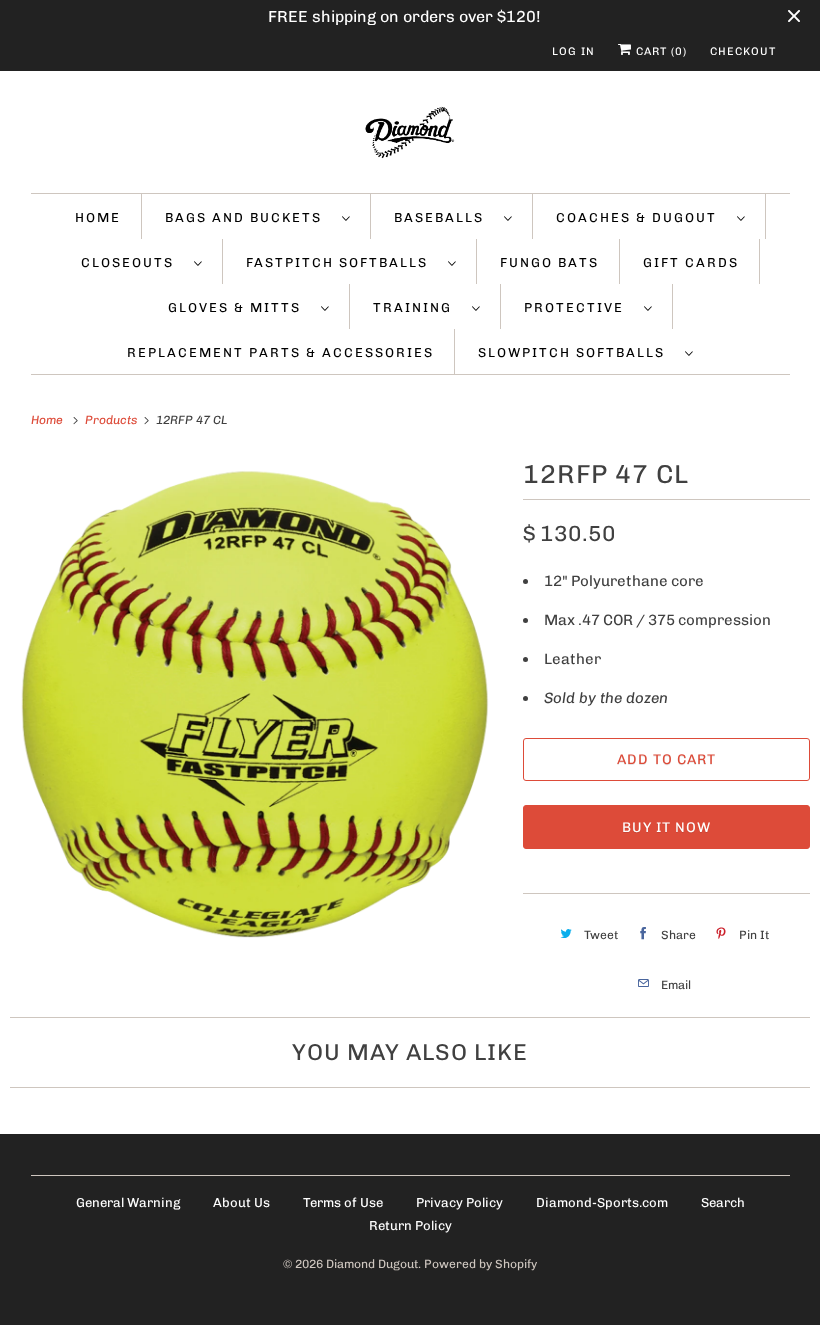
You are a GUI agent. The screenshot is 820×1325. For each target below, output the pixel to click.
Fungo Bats (549, 262)
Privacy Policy (459, 1202)
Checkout (743, 51)
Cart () (659, 51)
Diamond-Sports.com (602, 1202)
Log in (573, 51)
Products (112, 420)
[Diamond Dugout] (410, 137)
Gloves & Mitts (239, 307)
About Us (241, 1202)
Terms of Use (343, 1202)
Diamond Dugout (372, 1264)
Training (417, 307)
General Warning (128, 1202)
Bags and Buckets (248, 217)
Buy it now (666, 827)
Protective (579, 307)
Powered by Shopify (480, 1264)
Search (723, 1202)
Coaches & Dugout (641, 217)
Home (98, 217)
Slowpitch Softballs (576, 352)
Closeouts (132, 262)
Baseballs (444, 217)
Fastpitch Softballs (342, 262)
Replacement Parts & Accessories (280, 352)
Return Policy (410, 1225)
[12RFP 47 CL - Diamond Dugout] (256, 699)
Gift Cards (691, 262)
